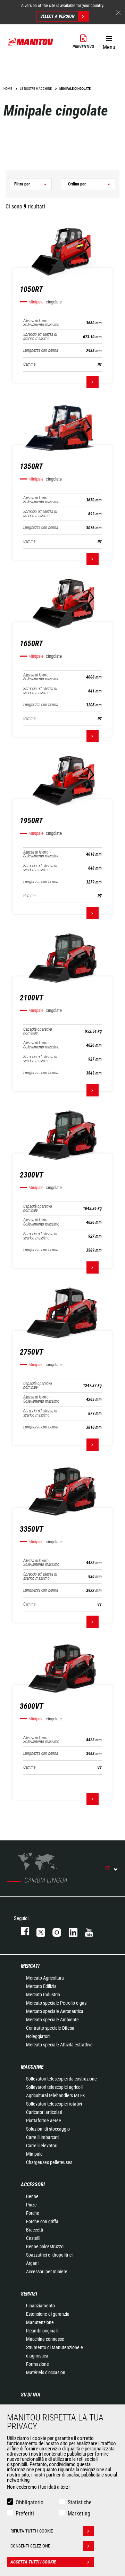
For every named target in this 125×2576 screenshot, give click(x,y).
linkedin (70, 1931)
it (107, 1868)
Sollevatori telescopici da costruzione (61, 2079)
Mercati (30, 1966)
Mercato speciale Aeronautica (55, 2011)
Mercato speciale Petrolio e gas (56, 2003)
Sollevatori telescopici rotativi (54, 2104)
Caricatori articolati (44, 2112)
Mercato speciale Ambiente (52, 2020)
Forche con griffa (42, 2221)
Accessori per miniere (47, 2272)
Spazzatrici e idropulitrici (49, 2255)
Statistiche (80, 2502)
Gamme (29, 364)
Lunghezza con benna (41, 351)
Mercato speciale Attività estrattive (59, 2045)
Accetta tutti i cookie (33, 2562)
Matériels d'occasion (46, 2372)
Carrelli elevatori (42, 2146)
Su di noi (31, 2395)
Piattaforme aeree (44, 2121)
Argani (32, 2263)
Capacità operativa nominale (37, 1031)
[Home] (31, 42)
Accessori (33, 2185)
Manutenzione (40, 2322)
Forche (33, 2213)
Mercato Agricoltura (45, 1978)
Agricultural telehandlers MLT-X (56, 2095)
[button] (109, 41)
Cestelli (33, 2238)
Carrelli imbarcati (42, 2137)
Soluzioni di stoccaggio (48, 2129)
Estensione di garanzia (48, 2314)
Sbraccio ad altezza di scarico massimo (40, 336)
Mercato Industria (43, 1995)
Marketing (79, 2514)
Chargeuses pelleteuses (49, 2162)
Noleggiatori (38, 2036)
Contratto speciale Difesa (50, 2028)
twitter (37, 1931)
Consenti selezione (30, 2546)
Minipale (34, 2154)
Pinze (31, 2205)
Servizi (29, 2294)
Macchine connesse (45, 2339)
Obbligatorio (30, 2502)
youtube (86, 1931)
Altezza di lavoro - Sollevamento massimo (41, 323)
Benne (32, 2196)
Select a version (57, 16)
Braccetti (35, 2230)
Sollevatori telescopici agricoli (54, 2087)
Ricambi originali (42, 2331)
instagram (53, 1931)
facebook (22, 1931)
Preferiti (25, 2514)
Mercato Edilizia (41, 1986)
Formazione (37, 2364)
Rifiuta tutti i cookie (32, 2531)
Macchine (32, 2067)
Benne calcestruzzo (45, 2246)
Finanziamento (40, 2306)
